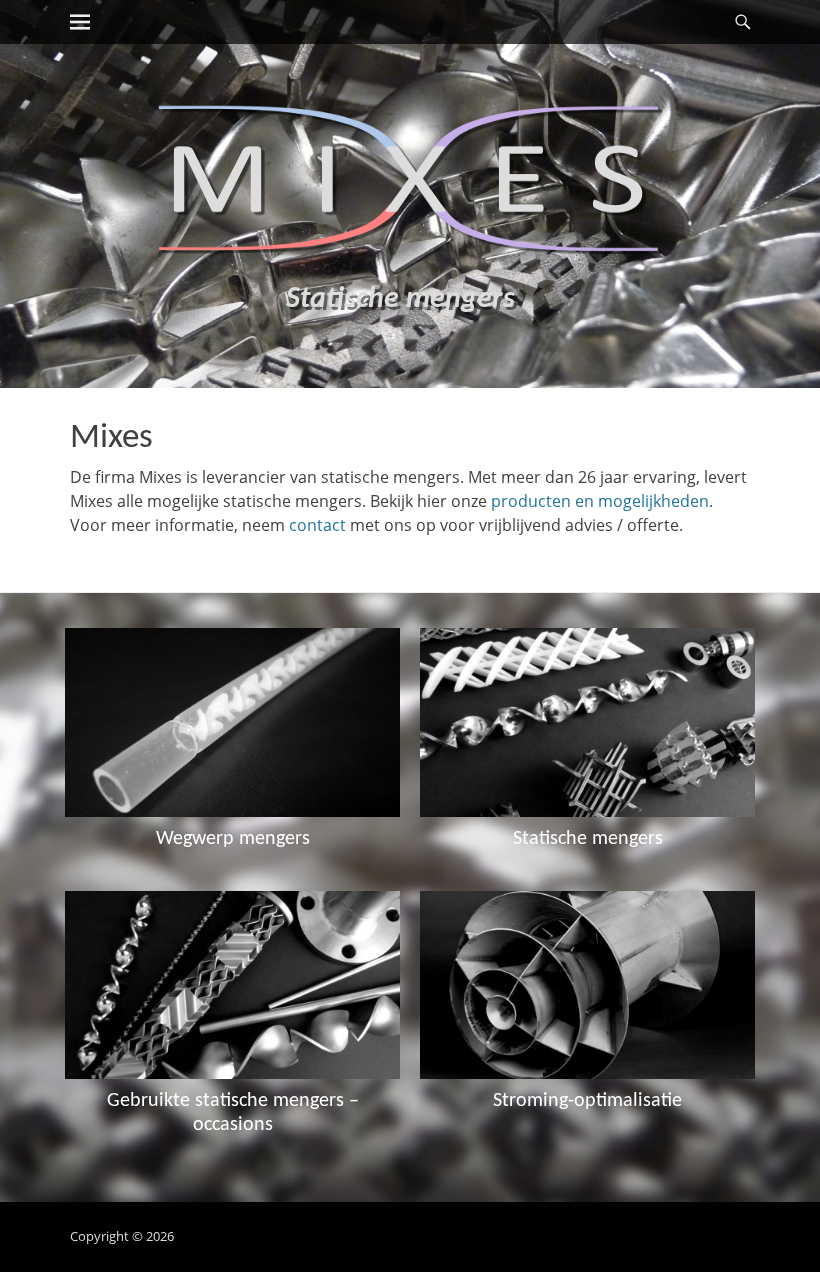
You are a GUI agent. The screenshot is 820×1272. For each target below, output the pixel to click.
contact (317, 525)
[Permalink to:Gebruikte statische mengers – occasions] (232, 985)
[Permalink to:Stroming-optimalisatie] (587, 985)
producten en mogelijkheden (600, 501)
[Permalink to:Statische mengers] (587, 722)
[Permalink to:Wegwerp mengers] (232, 722)
